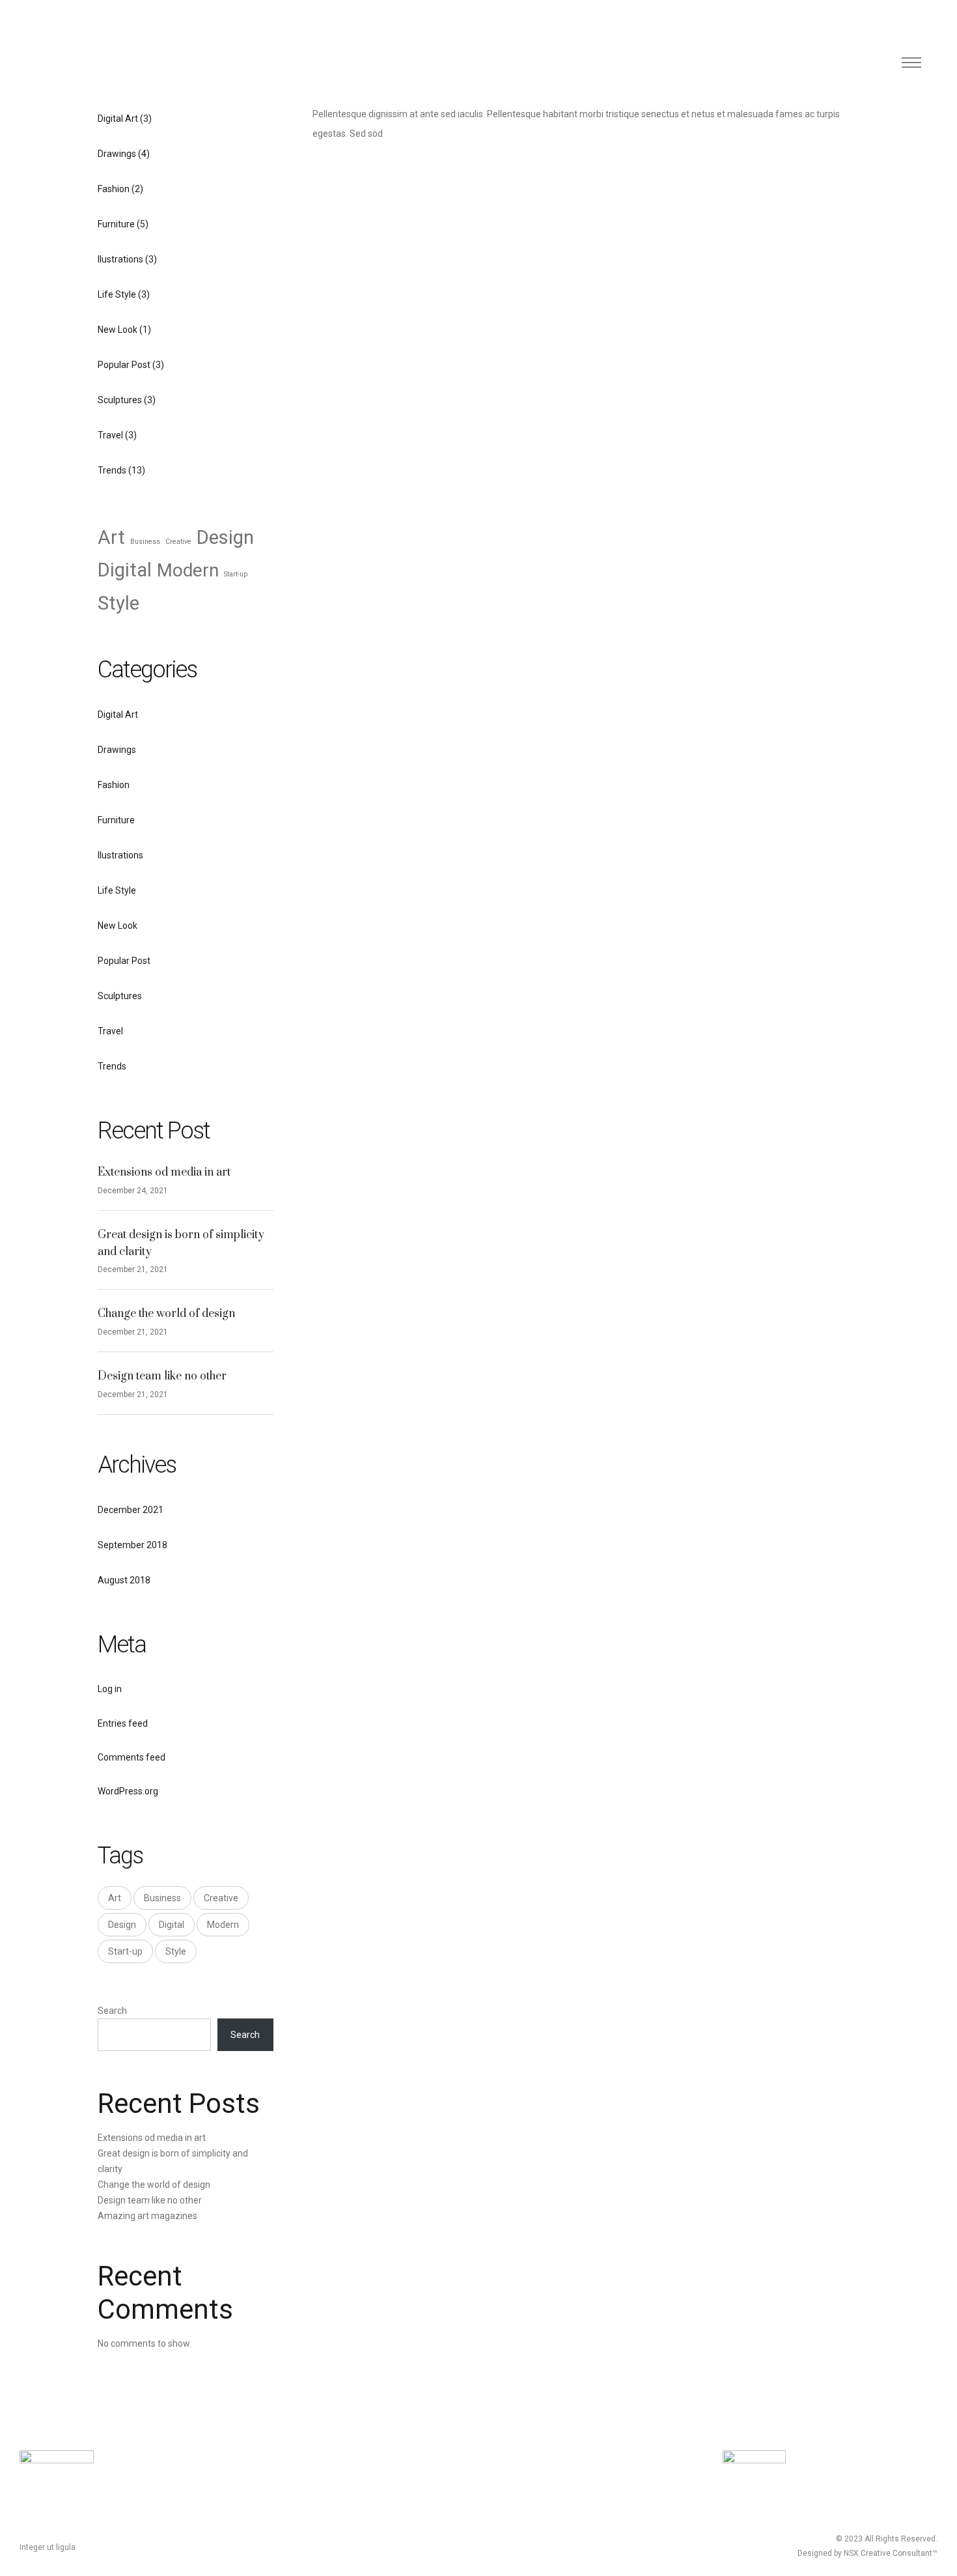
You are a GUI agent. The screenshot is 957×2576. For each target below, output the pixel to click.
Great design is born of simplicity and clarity (181, 1243)
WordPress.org (128, 1791)
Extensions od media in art (164, 1172)
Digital (125, 570)
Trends (112, 470)
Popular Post (124, 365)
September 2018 (132, 1545)
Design (225, 537)
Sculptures (120, 400)
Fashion (114, 189)
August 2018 (124, 1580)
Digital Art (118, 119)
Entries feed (123, 1723)
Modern (188, 570)
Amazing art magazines (147, 2216)
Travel (110, 435)
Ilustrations (120, 259)
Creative (178, 542)
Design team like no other (162, 1376)
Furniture (116, 224)
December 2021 (131, 1510)
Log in (110, 1689)
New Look (118, 330)
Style (118, 603)
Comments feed (132, 1757)
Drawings (117, 154)
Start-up (236, 574)
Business (145, 542)
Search (112, 2011)
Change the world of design (166, 1314)
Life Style (117, 294)
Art (111, 537)
